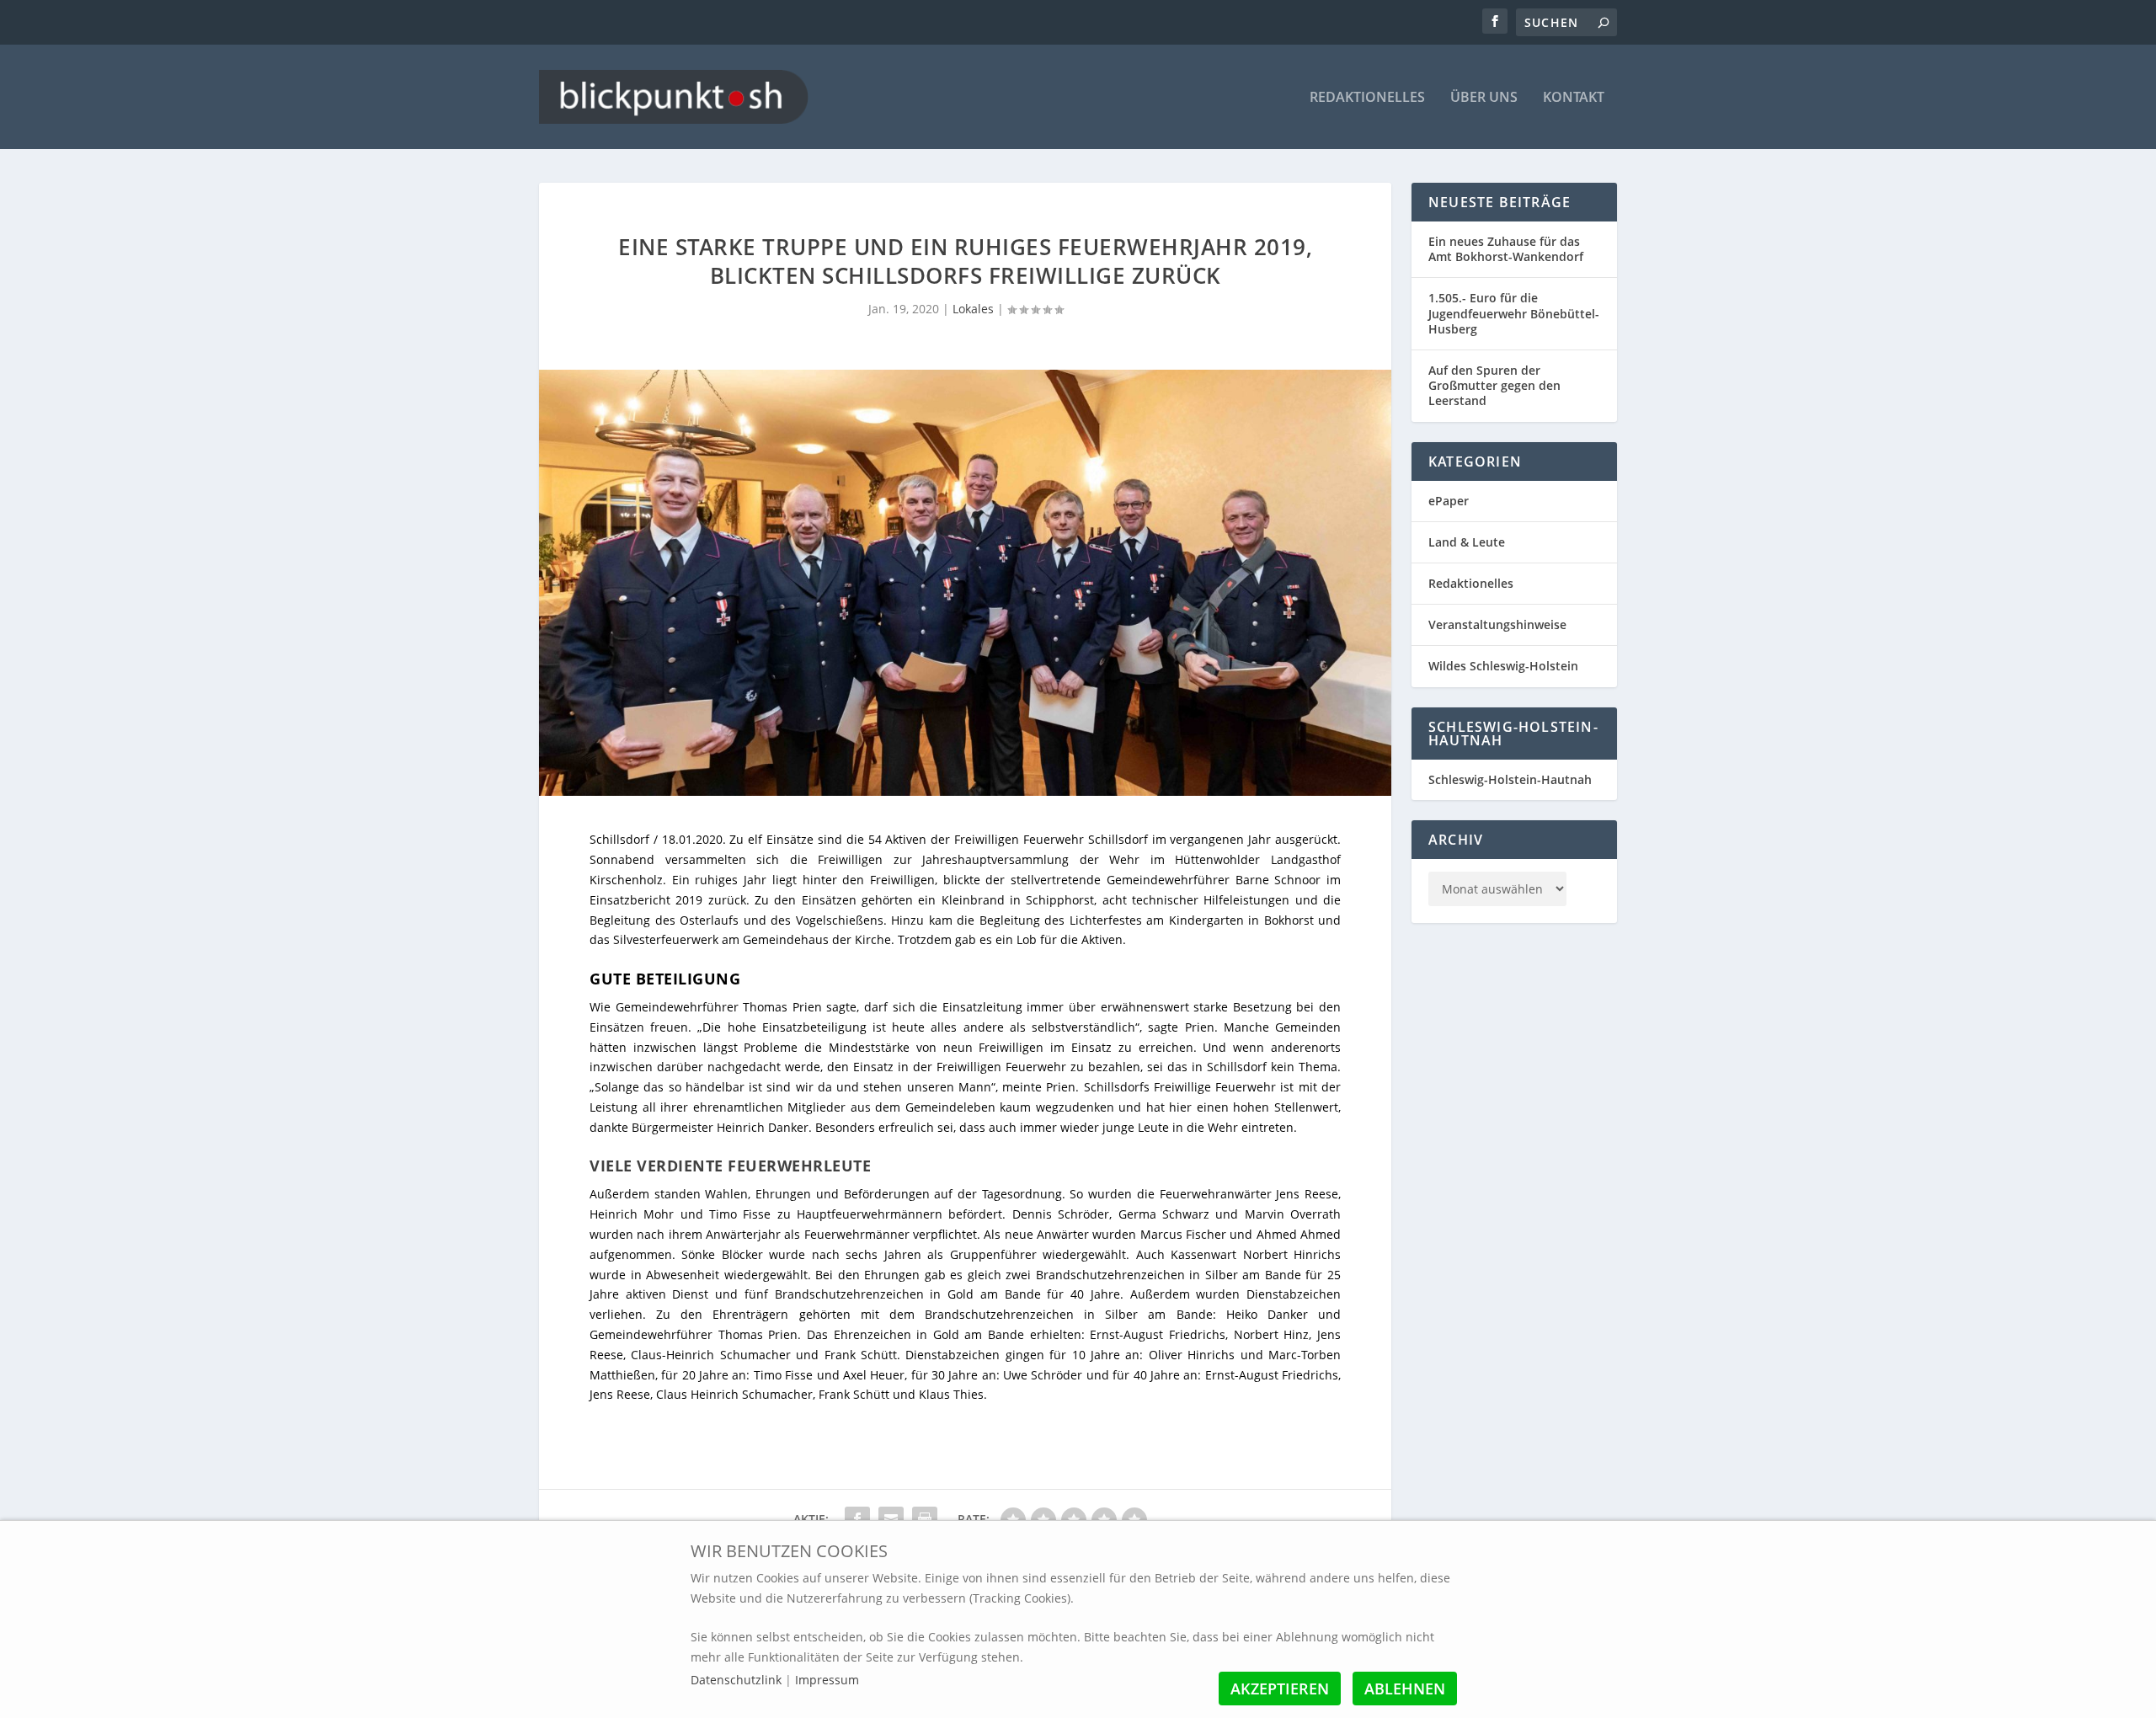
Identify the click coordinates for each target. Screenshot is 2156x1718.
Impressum (827, 1680)
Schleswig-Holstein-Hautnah (1510, 779)
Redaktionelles (1367, 98)
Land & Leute (1467, 542)
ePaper (1449, 501)
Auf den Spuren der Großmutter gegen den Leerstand (1494, 385)
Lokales (973, 309)
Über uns (1484, 98)
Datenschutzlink (738, 1680)
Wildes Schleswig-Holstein (1503, 666)
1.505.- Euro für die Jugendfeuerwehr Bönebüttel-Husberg (1514, 313)
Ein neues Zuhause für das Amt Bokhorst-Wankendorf (1506, 249)
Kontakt (1574, 98)
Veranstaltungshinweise (1497, 624)
